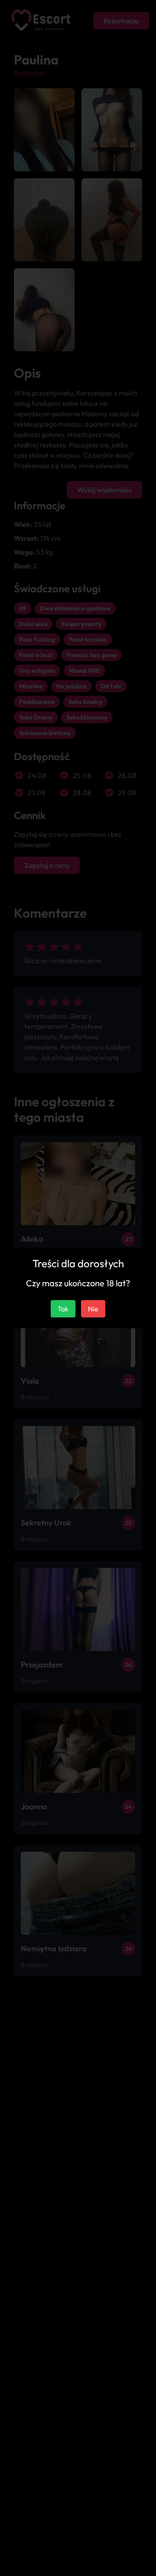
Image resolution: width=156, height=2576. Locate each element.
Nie (93, 1309)
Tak (63, 1309)
